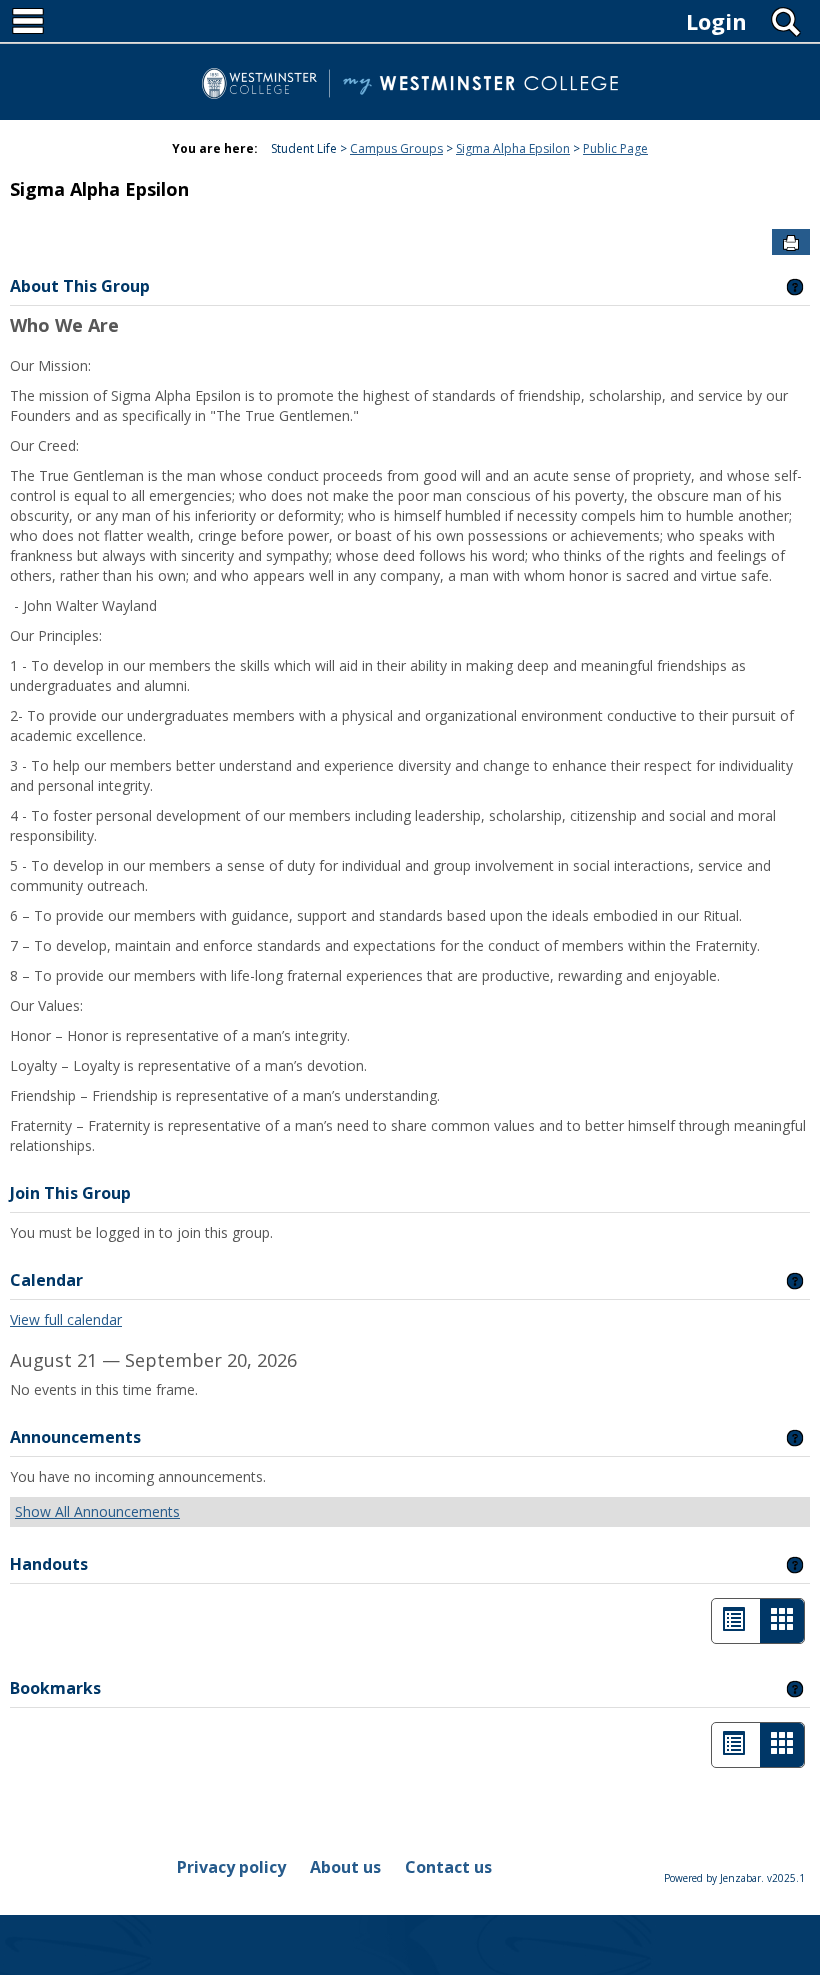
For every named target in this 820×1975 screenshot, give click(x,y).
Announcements (75, 1437)
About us (345, 1867)
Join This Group (70, 1193)
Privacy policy (231, 1867)
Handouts (49, 1564)
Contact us (448, 1867)
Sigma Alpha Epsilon (513, 148)
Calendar (46, 1280)
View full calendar (66, 1319)
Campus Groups (396, 148)
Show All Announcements (97, 1511)
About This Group (80, 286)
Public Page (615, 148)
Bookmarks (55, 1688)
